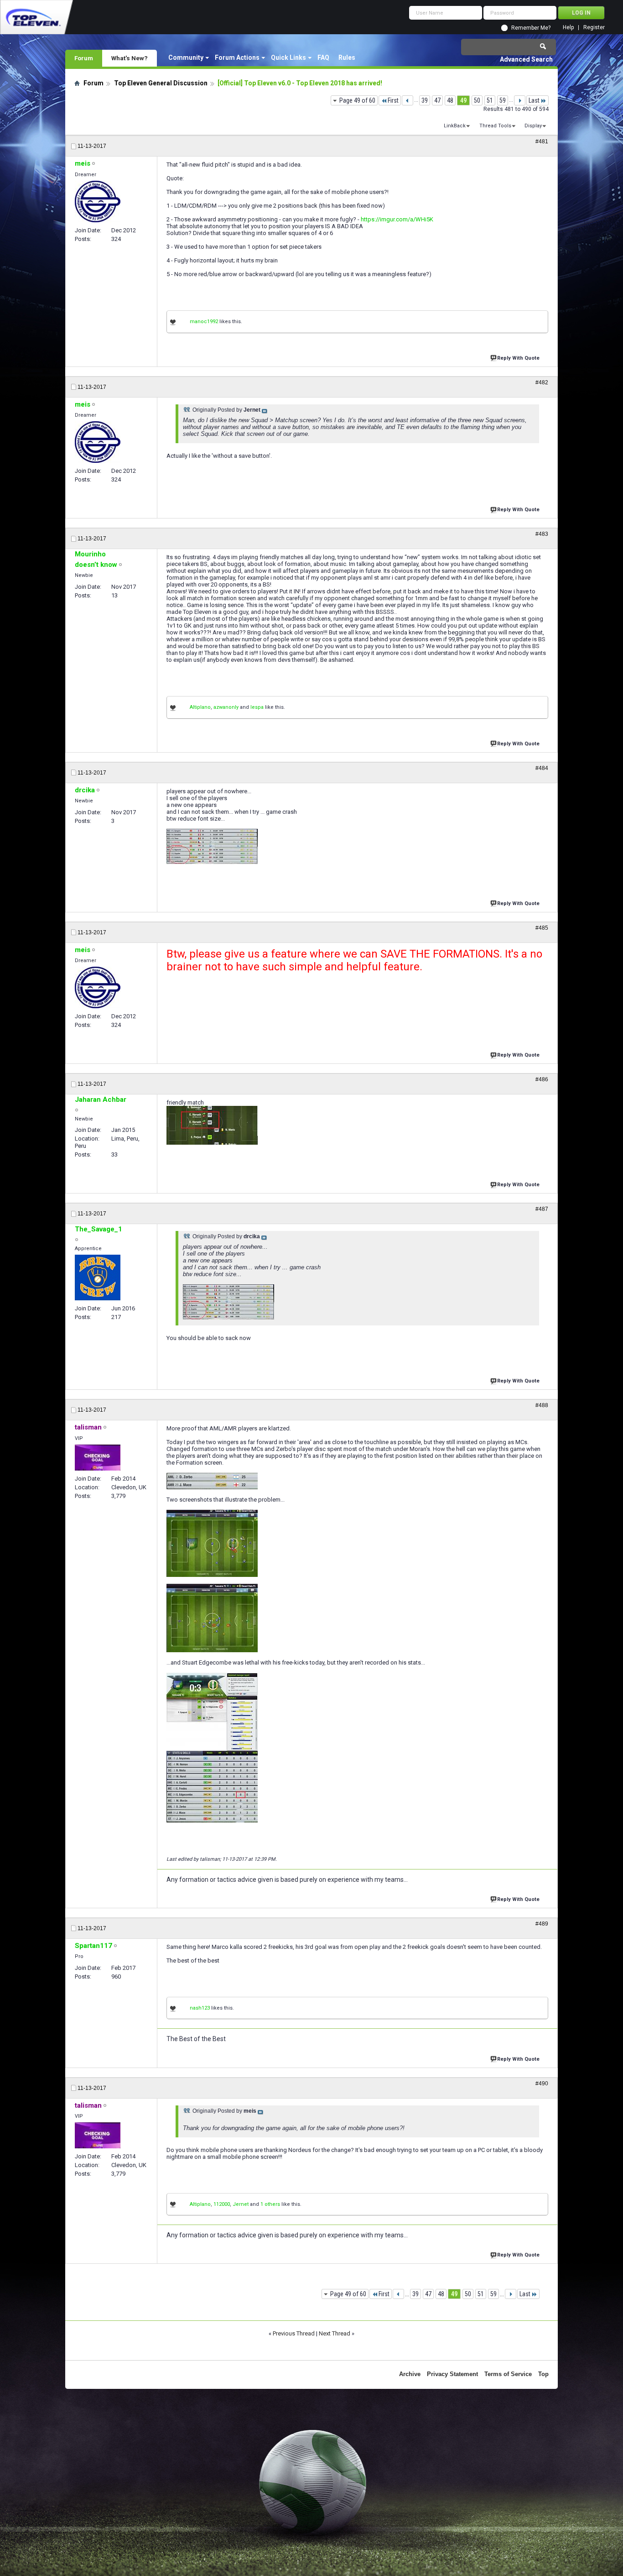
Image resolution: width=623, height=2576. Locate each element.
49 (463, 100)
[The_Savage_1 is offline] (98, 1278)
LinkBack (455, 126)
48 (450, 100)
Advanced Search (526, 59)
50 (477, 100)
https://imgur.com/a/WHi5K (397, 219)
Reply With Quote (518, 358)
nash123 (200, 2008)
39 (425, 100)
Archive (410, 2374)
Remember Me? (531, 28)
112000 (222, 2204)
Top (543, 2374)
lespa (257, 707)
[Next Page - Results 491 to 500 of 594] (520, 100)
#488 (542, 1405)
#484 (542, 768)
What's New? (130, 58)
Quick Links (288, 58)
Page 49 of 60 (357, 100)
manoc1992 (204, 322)
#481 (542, 141)
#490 (542, 2084)
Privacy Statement (452, 2374)
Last (534, 100)
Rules (347, 58)
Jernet (241, 2204)
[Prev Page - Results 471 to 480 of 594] (408, 100)
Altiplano (200, 707)
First (393, 100)
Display (533, 126)
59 (503, 100)
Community (186, 58)
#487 (542, 1209)
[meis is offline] (98, 202)
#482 (542, 382)
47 (437, 100)
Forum (84, 58)
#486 (542, 1079)
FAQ (323, 58)
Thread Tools (495, 126)
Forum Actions (237, 58)
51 (490, 100)
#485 (542, 928)
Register (594, 28)
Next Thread (335, 2333)
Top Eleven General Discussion (161, 83)
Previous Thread (294, 2333)
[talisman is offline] (98, 1458)
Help (568, 28)
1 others (270, 2204)
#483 (542, 534)
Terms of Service (508, 2374)
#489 (542, 1924)
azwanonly (226, 707)
